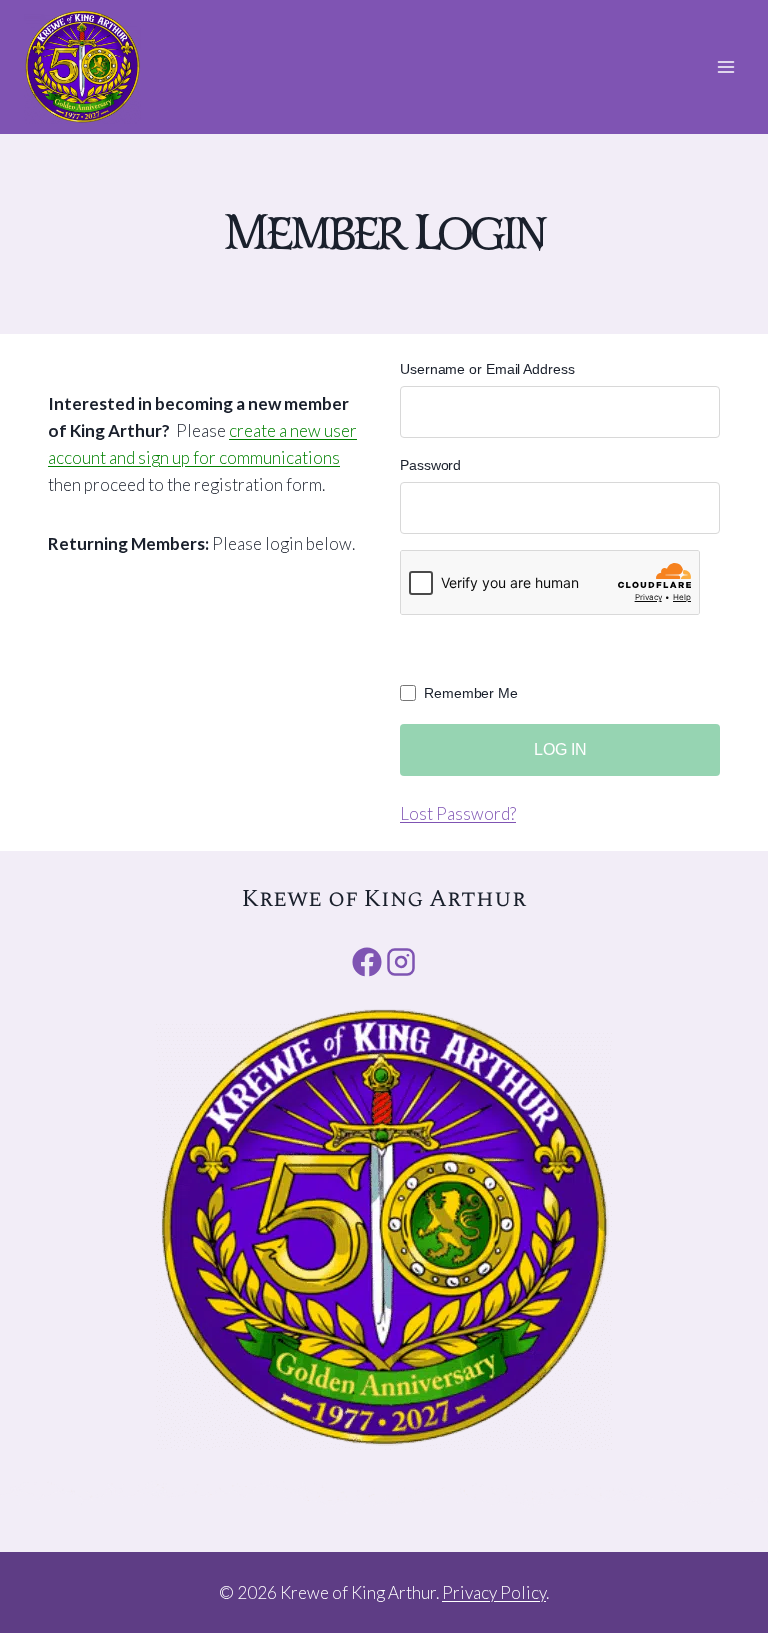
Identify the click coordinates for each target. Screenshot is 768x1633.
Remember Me (471, 693)
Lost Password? (458, 813)
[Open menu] (725, 66)
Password (430, 465)
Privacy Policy (494, 1592)
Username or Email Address (487, 369)
